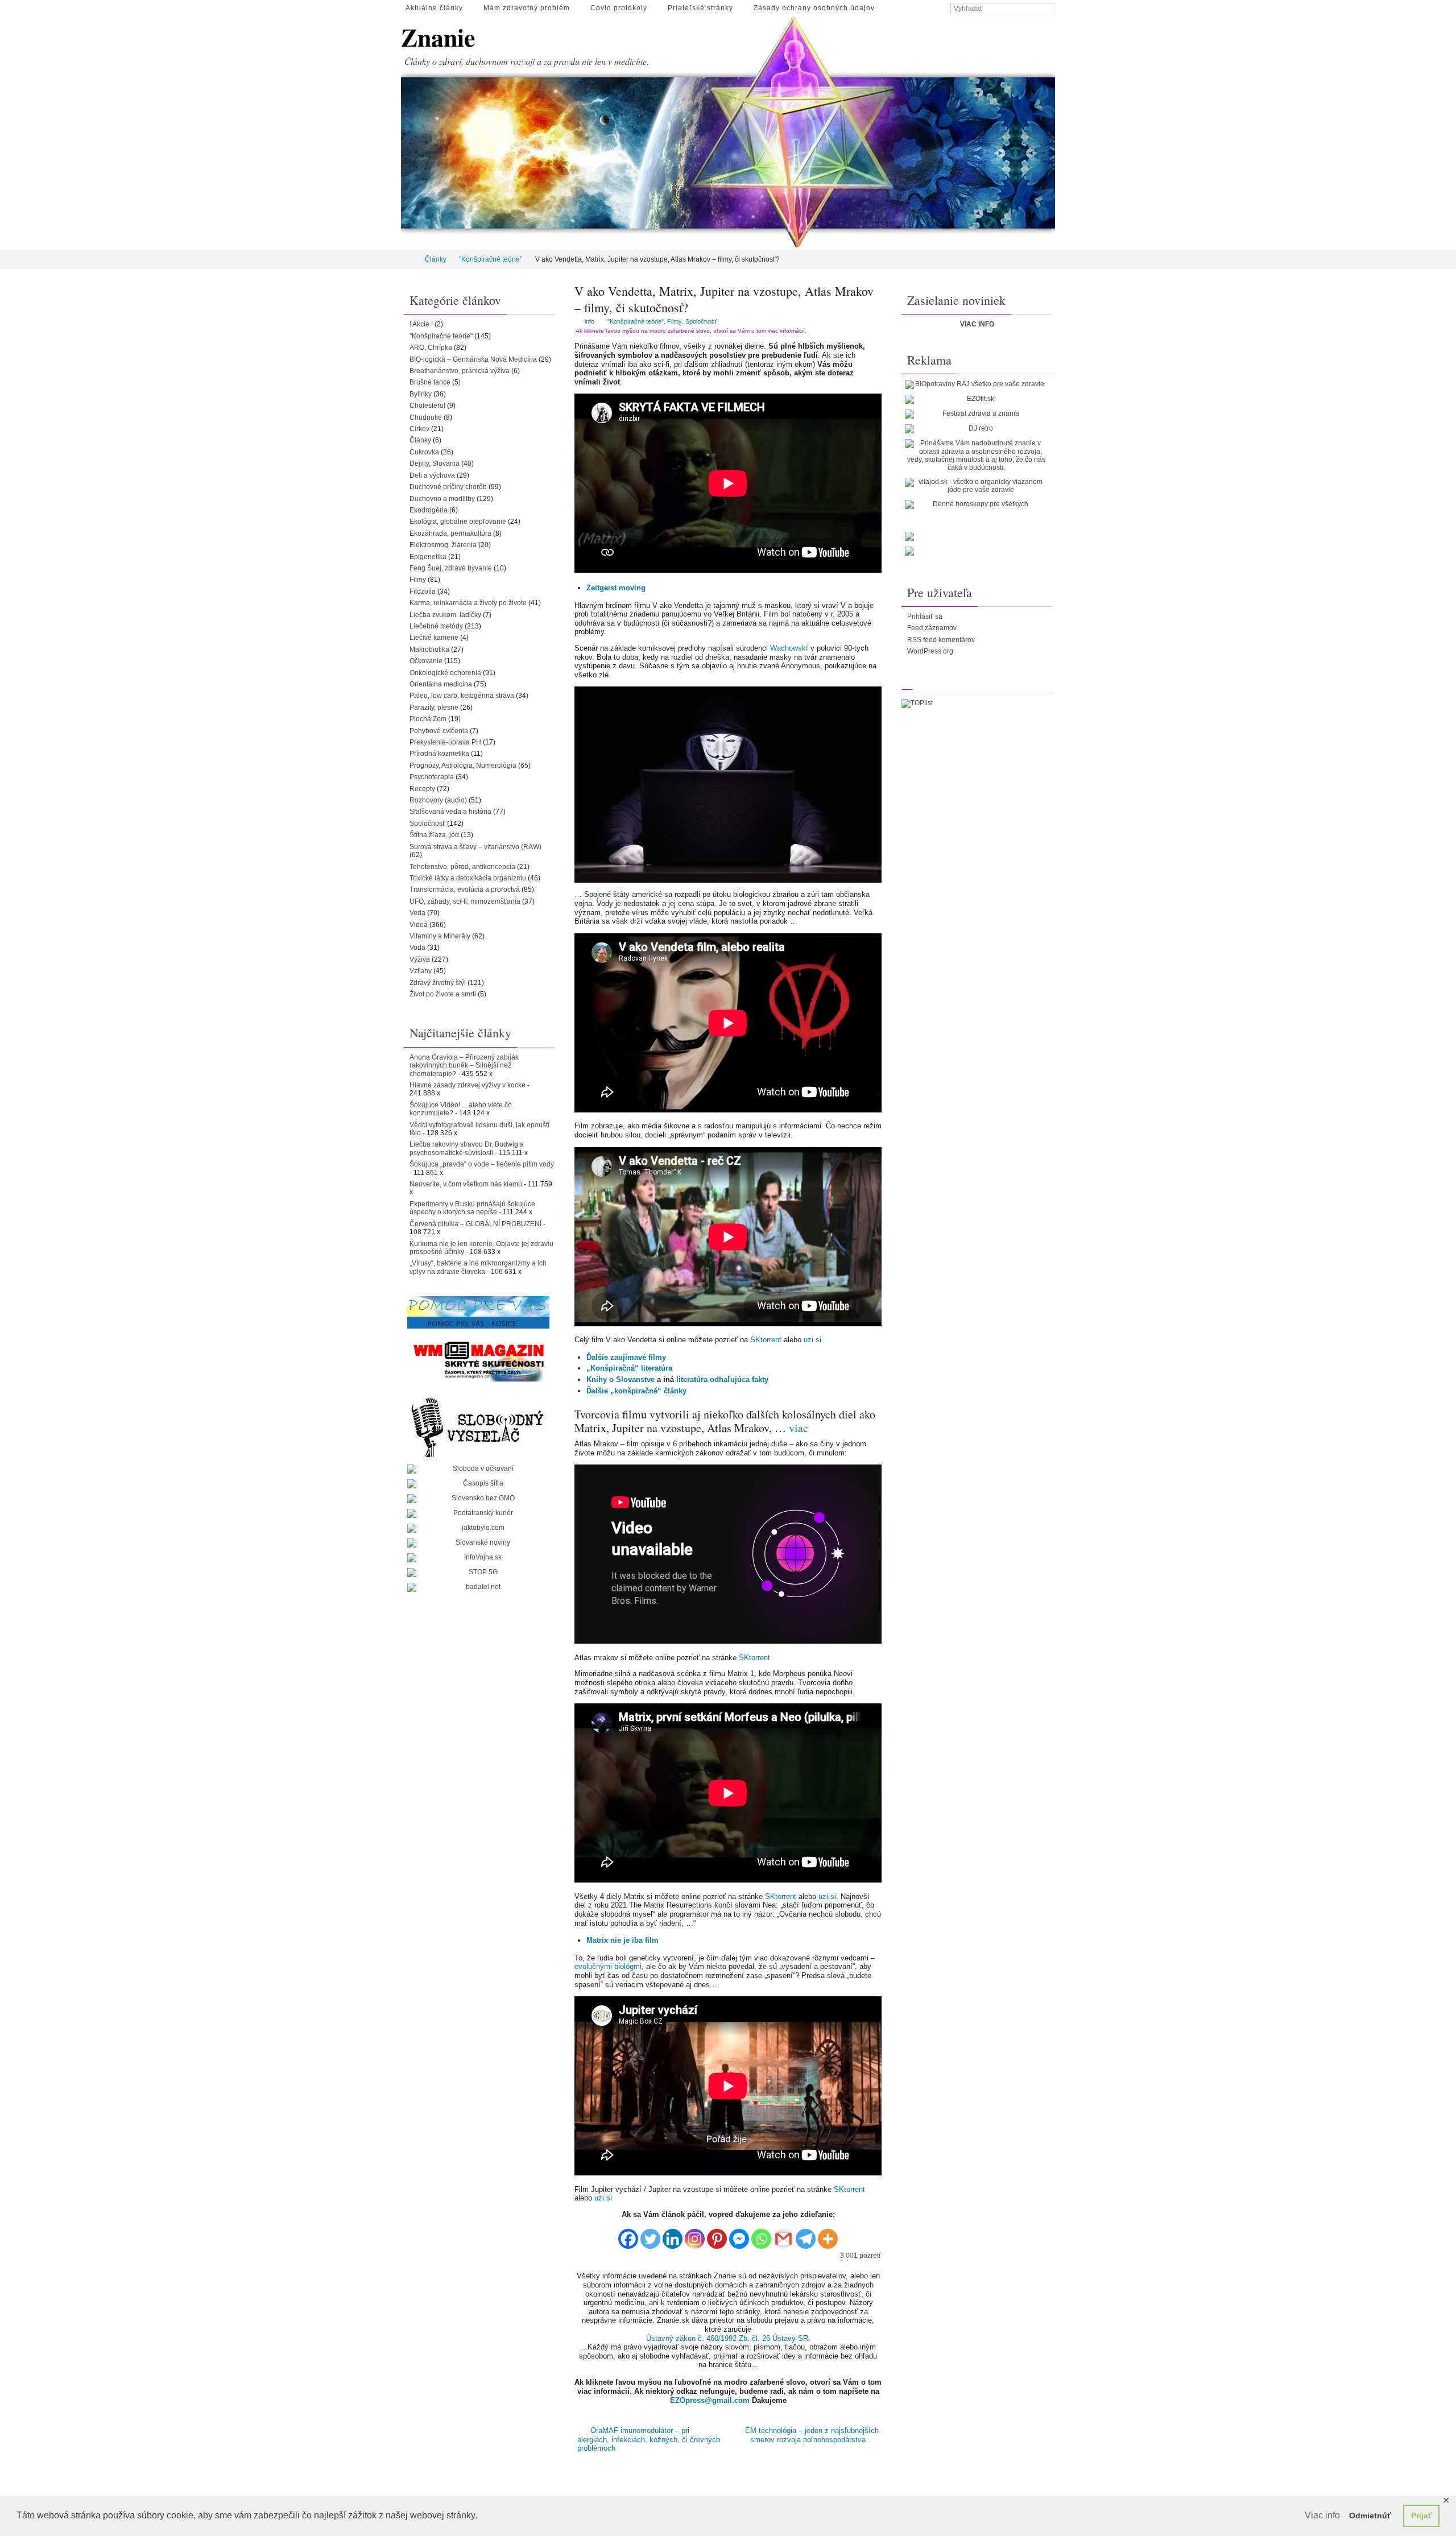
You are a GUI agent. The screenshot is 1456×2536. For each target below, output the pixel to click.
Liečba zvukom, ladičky (445, 615)
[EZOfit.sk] (976, 399)
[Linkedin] (673, 2235)
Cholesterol (427, 406)
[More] (828, 2235)
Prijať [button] (1422, 2516)
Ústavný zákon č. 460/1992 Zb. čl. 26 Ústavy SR (727, 2338)
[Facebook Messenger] (739, 2235)
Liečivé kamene (434, 638)
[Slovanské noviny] (478, 1543)
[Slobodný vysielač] (478, 1426)
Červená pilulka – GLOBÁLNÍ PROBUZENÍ (475, 1224)
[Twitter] (650, 2235)
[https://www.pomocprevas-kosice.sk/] (478, 1312)
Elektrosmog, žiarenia (443, 545)
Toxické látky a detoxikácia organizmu (468, 878)
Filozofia (423, 591)
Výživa (420, 959)
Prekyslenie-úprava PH (445, 742)
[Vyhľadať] (1049, 9)
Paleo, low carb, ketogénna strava (462, 696)
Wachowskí (789, 648)
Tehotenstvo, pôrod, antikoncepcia (462, 867)
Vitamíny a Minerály (440, 936)
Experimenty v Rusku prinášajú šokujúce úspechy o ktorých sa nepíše (472, 1208)
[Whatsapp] (761, 2235)
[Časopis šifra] (478, 1484)
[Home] (409, 259)
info (590, 321)
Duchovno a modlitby (442, 499)
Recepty (422, 789)
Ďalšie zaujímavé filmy (626, 1357)
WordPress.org (930, 651)
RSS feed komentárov (941, 640)
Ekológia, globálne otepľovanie (458, 522)
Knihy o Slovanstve (621, 1379)
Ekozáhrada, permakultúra (450, 533)
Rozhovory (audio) (438, 800)
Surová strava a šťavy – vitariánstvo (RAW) (475, 847)
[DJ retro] (976, 429)
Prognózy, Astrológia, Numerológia (463, 766)
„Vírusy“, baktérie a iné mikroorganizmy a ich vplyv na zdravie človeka (478, 1267)
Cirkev (419, 429)
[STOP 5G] (478, 1573)
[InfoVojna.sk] (478, 1558)
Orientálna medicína (441, 684)
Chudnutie (426, 417)
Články (436, 259)
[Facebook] (628, 2235)
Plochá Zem (428, 719)
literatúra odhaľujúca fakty (722, 1379)
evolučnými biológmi (608, 1966)
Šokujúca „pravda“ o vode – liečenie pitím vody (482, 1164)
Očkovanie (426, 661)
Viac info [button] (1322, 2515)
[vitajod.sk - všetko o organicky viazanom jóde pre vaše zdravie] (976, 486)
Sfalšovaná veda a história (450, 812)
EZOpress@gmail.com (710, 2400)
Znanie (438, 37)
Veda (417, 913)
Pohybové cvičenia (439, 731)
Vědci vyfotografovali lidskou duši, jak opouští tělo (479, 1129)
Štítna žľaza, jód (434, 835)
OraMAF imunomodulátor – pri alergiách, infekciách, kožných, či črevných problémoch (649, 2439)
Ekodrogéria (429, 510)
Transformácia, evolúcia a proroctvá (465, 890)
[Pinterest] (717, 2235)
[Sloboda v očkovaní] (478, 1469)
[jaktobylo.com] (478, 1528)
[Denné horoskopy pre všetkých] (976, 504)
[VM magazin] (478, 1361)
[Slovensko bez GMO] (478, 1499)
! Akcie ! (421, 324)
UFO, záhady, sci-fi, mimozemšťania (465, 901)
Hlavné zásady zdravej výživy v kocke (468, 1085)
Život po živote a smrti (443, 994)
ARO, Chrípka (431, 347)
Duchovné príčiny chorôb (448, 487)
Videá (419, 925)
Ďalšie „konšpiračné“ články (636, 1391)
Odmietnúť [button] (1370, 2516)
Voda (417, 948)
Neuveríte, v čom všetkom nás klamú (466, 1184)
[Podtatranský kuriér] (478, 1513)
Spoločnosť (701, 321)
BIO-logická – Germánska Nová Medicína (473, 359)
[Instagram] (695, 2235)
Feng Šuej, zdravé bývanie (451, 568)
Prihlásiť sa (925, 617)
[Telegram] (806, 2235)
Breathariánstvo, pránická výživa (460, 371)
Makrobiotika (429, 649)
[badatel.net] (478, 1587)
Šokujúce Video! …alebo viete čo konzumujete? (461, 1109)
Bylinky (421, 394)
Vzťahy (421, 971)
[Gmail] (783, 2235)
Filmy (675, 321)
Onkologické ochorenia (445, 673)
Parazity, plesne (434, 708)
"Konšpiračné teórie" (491, 259)
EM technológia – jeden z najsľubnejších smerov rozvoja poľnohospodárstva (812, 2435)
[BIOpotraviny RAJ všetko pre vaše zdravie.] (976, 384)
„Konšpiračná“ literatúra (629, 1368)
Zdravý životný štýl (438, 983)
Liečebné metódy (436, 626)
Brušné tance (430, 382)
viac (799, 1428)
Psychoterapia (432, 777)
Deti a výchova (432, 475)
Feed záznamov (932, 628)
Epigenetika (428, 557)
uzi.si (812, 1340)
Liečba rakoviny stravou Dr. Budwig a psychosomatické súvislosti (467, 1148)
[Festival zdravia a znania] (976, 414)
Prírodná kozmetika (439, 754)
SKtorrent (766, 1340)
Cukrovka (424, 452)
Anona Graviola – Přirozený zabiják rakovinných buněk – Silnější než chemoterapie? (464, 1066)
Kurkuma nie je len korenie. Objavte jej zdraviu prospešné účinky (481, 1248)
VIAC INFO (977, 324)
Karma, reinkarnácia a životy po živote (468, 603)
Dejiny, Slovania (435, 464)
